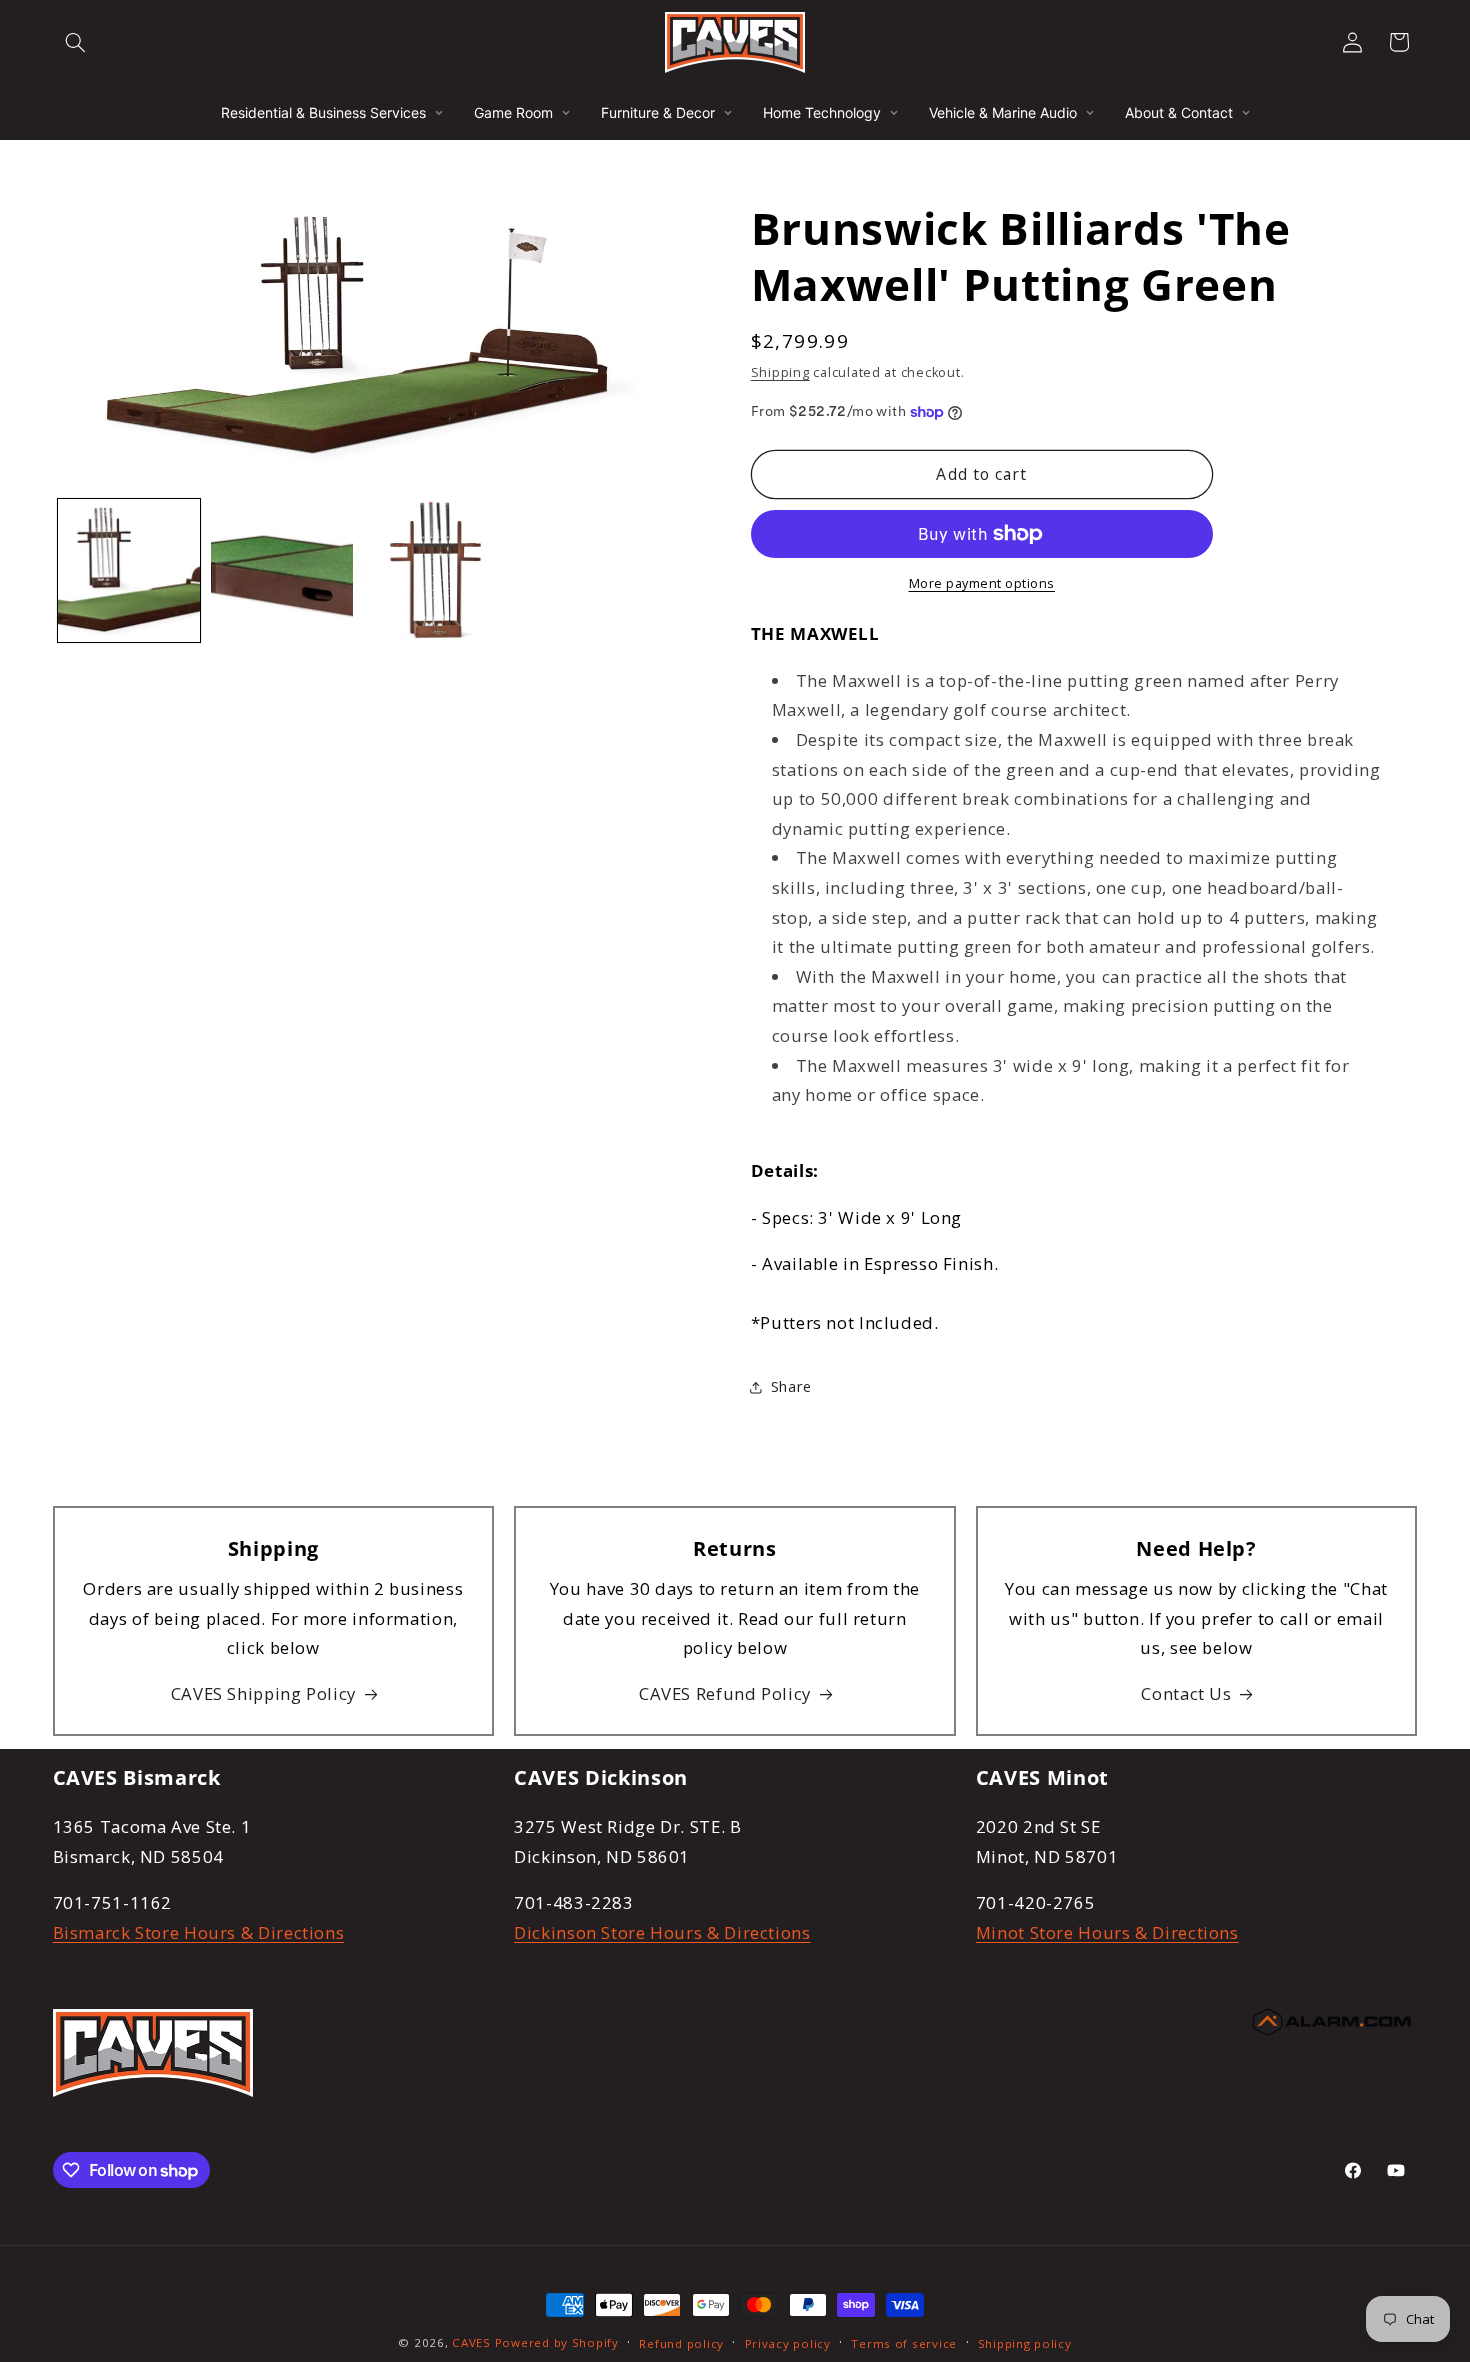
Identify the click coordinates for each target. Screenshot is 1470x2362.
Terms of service (904, 2343)
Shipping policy (1025, 2343)
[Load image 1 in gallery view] (129, 570)
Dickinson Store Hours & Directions (662, 1931)
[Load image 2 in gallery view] (282, 570)
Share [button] (791, 1387)
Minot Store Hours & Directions (1107, 1931)
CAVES (471, 2342)
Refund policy (681, 2343)
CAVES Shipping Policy (263, 1693)
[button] (76, 42)
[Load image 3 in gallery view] (435, 570)
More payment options (982, 583)
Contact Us (1186, 1693)
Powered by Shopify (557, 2342)
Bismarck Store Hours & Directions (199, 1931)
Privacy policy (788, 2343)
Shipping (780, 372)
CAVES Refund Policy (725, 1693)
